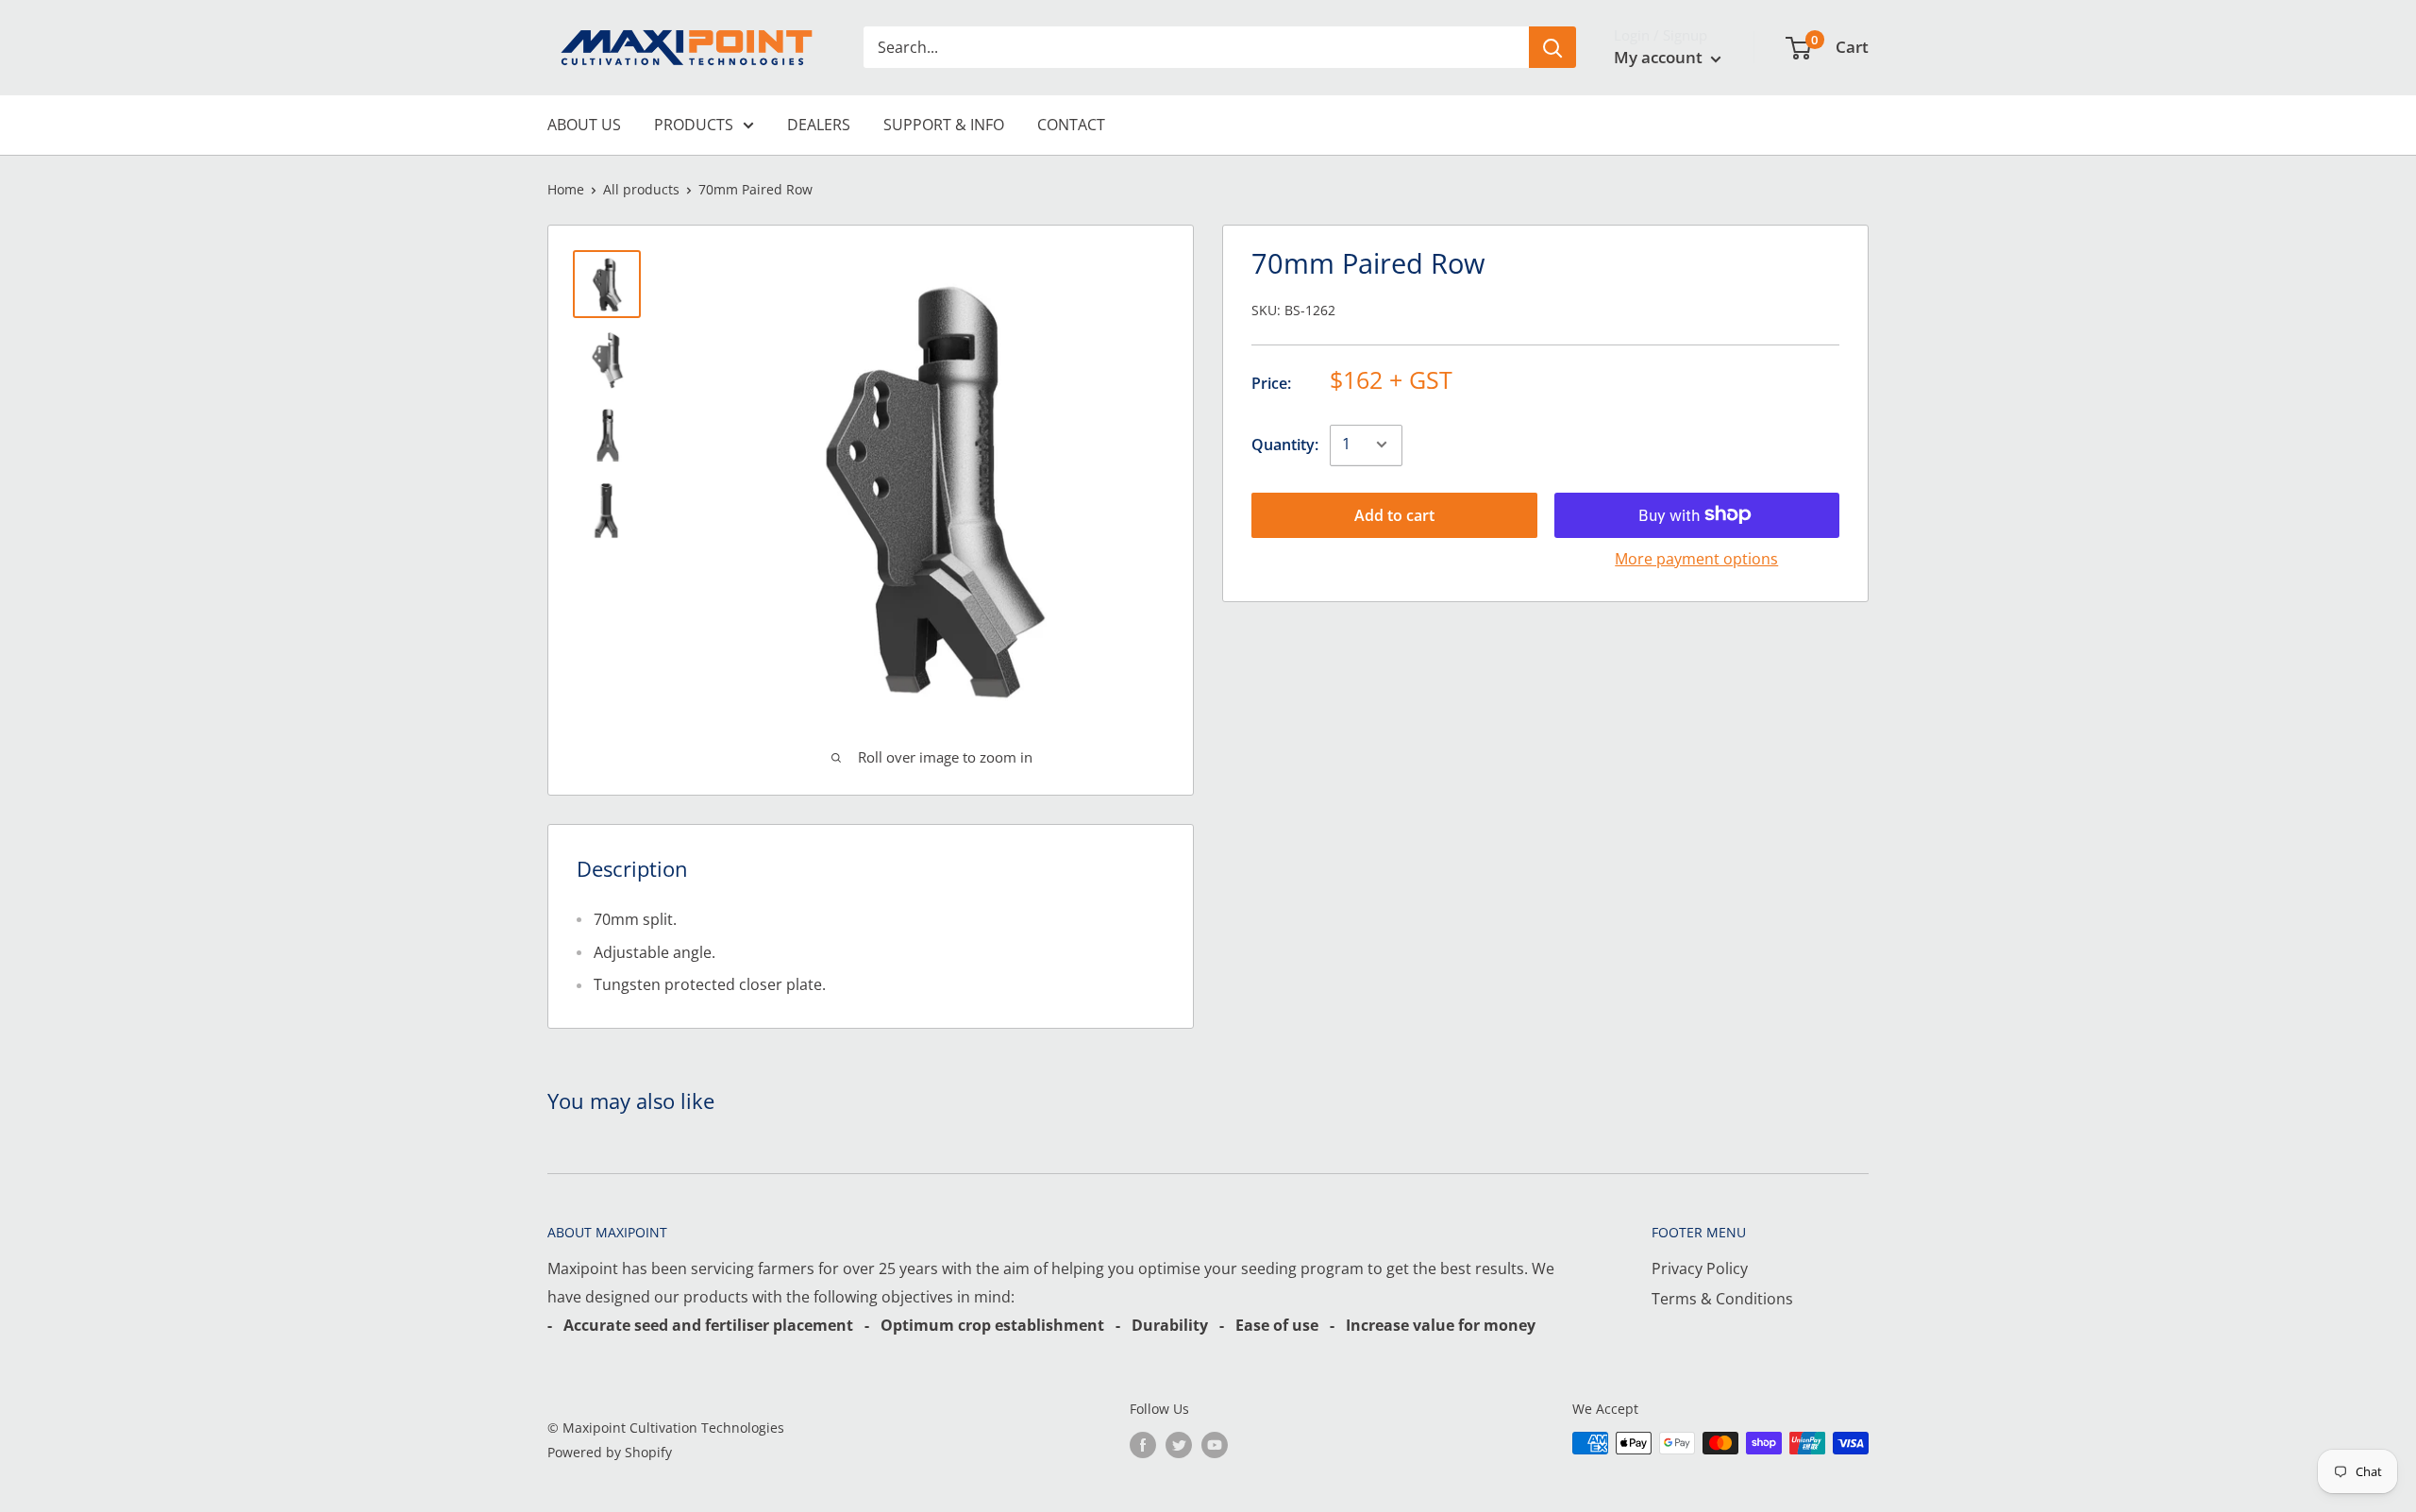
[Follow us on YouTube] (1215, 1445)
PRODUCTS (694, 125)
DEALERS (819, 125)
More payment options (1696, 558)
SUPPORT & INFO (944, 125)
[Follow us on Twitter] (1179, 1445)
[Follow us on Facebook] (1143, 1445)
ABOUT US (584, 125)
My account (1660, 57)
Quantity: (1285, 444)
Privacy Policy (1700, 1268)
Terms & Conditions (1722, 1299)
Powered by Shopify (610, 1452)
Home (566, 189)
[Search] (1552, 47)
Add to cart (1394, 514)
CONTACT (1071, 125)
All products (641, 189)
